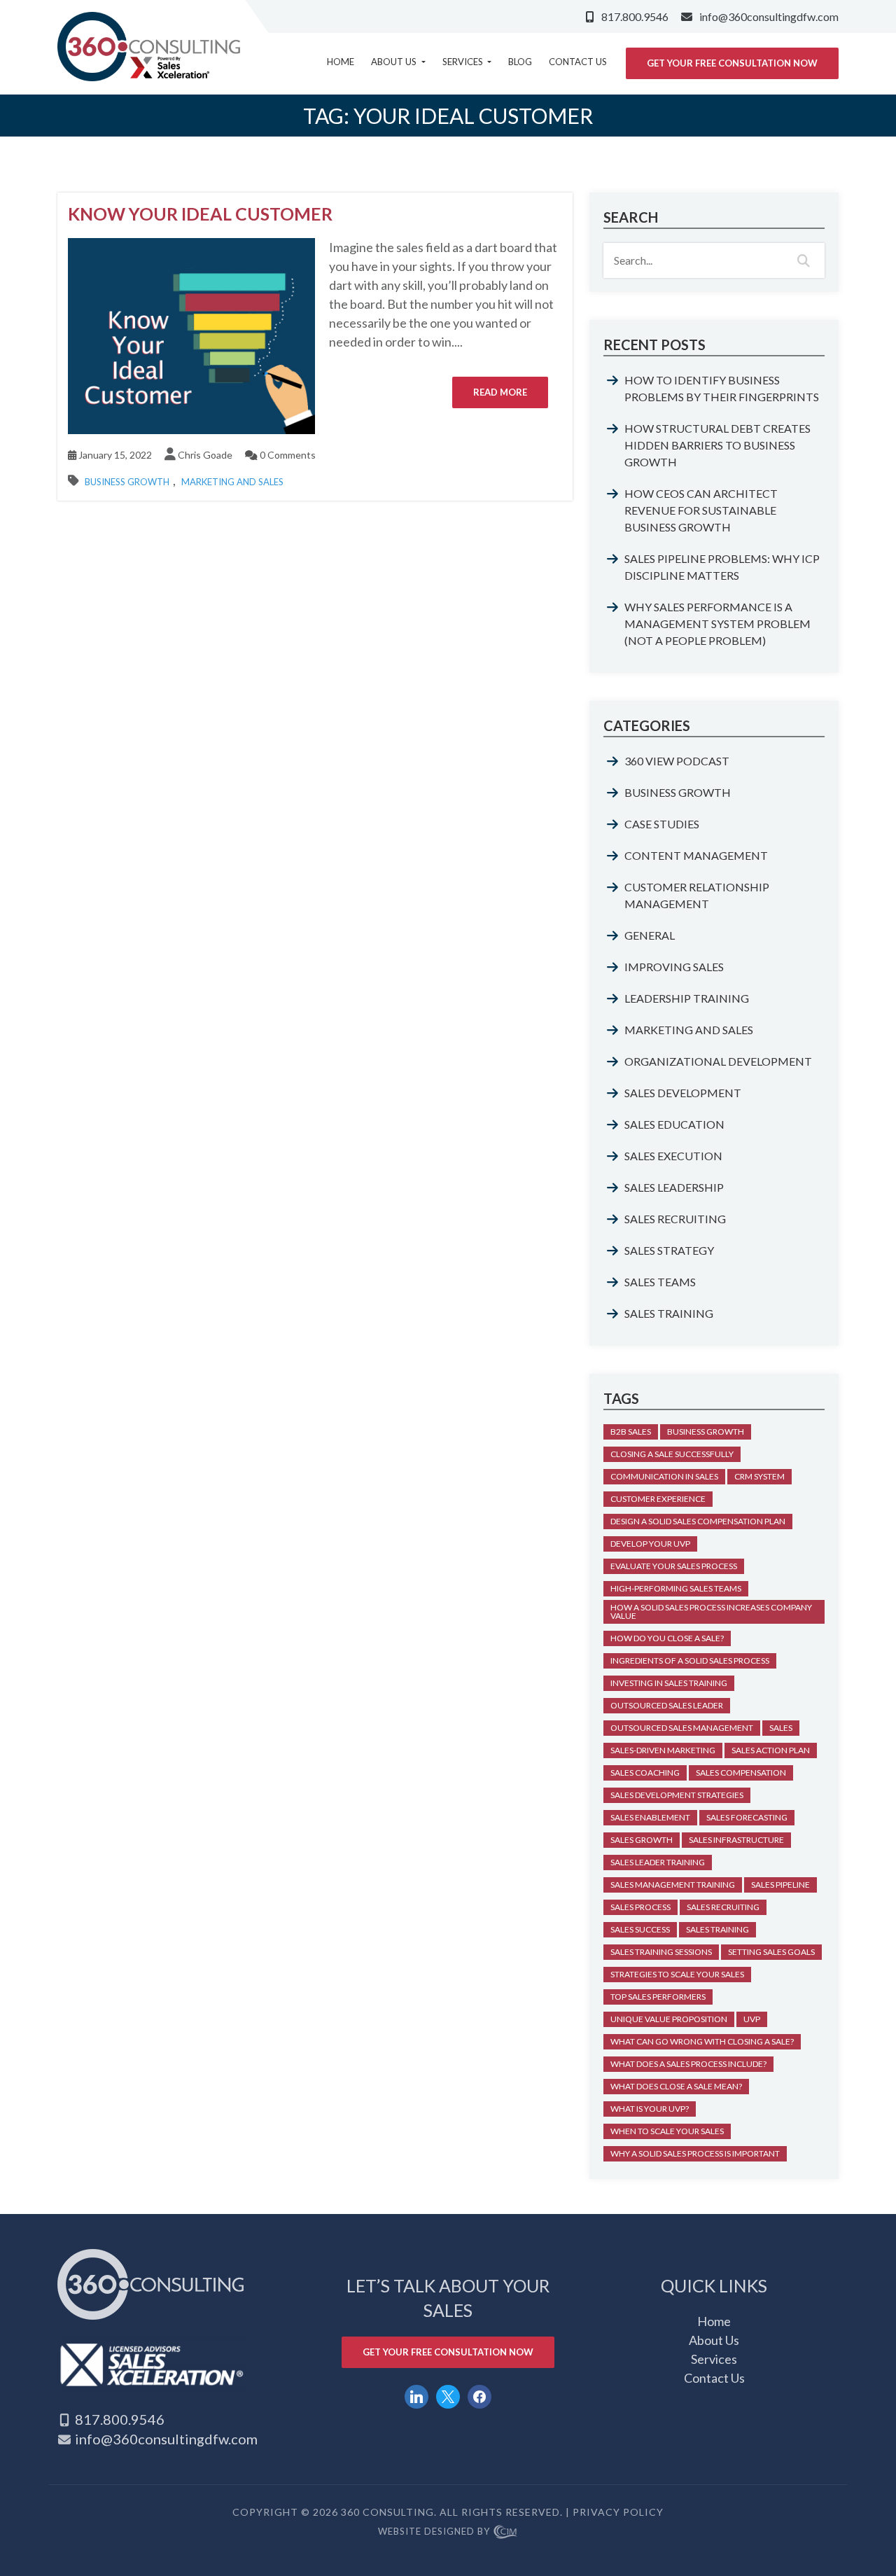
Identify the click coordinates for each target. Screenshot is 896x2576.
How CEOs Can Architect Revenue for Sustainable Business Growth (701, 510)
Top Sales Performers (658, 1997)
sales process (640, 1907)
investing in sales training (669, 1683)
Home (341, 62)
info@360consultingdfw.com (769, 16)
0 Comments (287, 455)
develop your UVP (650, 1544)
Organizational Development (718, 1061)
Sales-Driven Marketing (663, 1750)
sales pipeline (780, 1885)
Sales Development (683, 1093)
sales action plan (771, 1750)
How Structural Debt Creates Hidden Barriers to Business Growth (717, 445)
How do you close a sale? (667, 1638)
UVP (752, 2019)
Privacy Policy (618, 2512)
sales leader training (658, 1862)
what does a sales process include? (688, 2064)
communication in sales (664, 1476)
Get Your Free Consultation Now (732, 63)
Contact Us (578, 62)
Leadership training (687, 998)
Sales (781, 1728)
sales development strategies (677, 1795)
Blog (520, 62)
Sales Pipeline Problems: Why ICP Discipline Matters (722, 567)
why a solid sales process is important (695, 2153)
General (650, 935)
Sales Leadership (674, 1187)
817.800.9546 (635, 16)
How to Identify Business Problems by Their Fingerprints (722, 388)
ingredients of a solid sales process (690, 1661)
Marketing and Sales (232, 482)
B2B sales (631, 1432)
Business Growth (127, 482)
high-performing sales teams (676, 1588)
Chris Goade (205, 455)
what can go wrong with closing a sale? (702, 2041)
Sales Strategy (669, 1250)
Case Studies (662, 824)
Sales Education (674, 1124)
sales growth (642, 1840)
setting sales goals (771, 1952)
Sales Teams (660, 1282)
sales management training (673, 1885)
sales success (640, 1929)
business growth (706, 1432)
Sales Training (669, 1313)
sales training (717, 1929)
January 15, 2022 (114, 455)
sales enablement (650, 1817)
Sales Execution (673, 1156)
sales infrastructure (736, 1840)
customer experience (658, 1499)
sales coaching (645, 1773)
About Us (395, 62)
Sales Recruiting (675, 1219)
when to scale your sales (667, 2131)
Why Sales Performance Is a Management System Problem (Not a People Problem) (717, 624)
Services (464, 62)
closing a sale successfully (672, 1454)
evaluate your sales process (674, 1566)
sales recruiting (723, 1907)
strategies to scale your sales (677, 1974)
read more (500, 392)
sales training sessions (661, 1952)
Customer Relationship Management (697, 895)
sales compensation (741, 1773)
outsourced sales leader (667, 1705)
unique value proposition (669, 2019)
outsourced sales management (682, 1728)
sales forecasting (747, 1817)
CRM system (759, 1476)
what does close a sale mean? (676, 2086)
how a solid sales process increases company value (711, 1611)
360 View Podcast (677, 761)
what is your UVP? (650, 2109)
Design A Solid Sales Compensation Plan (698, 1521)
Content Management (696, 855)
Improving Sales (674, 967)
